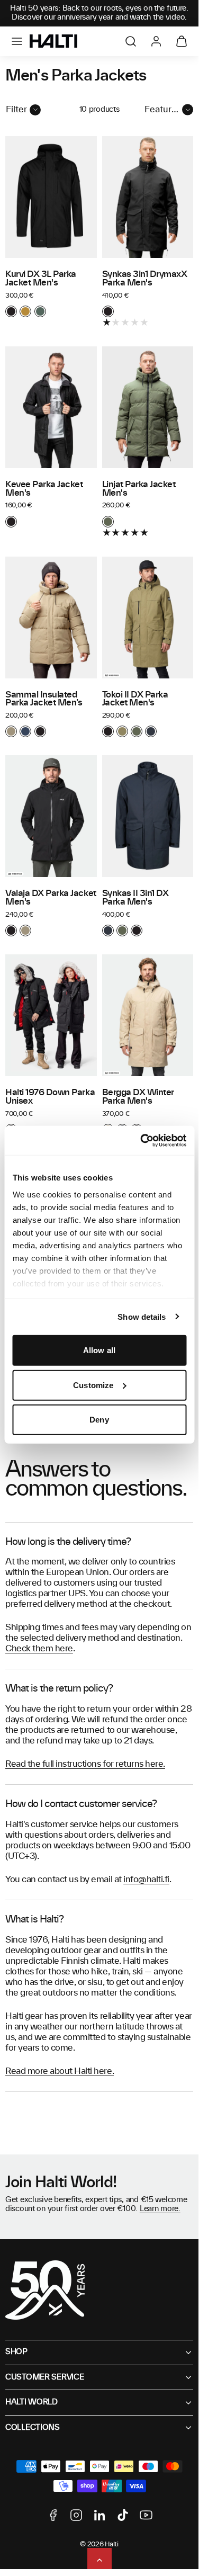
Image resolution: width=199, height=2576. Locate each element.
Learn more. (160, 2209)
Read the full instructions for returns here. (85, 1764)
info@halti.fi (146, 1880)
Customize (93, 1385)
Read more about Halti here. (60, 2071)
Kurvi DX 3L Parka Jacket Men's (41, 279)
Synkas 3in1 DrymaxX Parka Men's (145, 279)
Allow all (99, 1350)
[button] (17, 41)
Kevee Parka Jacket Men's (44, 489)
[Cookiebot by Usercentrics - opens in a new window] (141, 1140)
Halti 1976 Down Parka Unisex (50, 1097)
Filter (16, 110)
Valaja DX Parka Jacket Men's (51, 898)
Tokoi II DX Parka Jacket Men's (135, 699)
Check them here (39, 1649)
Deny (99, 1420)
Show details (142, 1316)
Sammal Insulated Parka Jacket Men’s (44, 699)
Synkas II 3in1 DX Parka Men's (135, 898)
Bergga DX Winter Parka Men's (138, 1097)
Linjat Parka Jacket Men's (139, 489)
